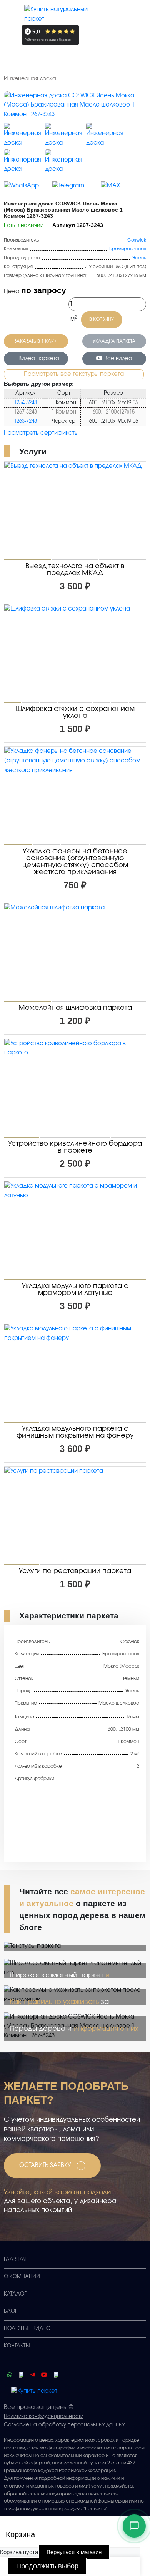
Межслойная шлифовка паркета (75, 1008)
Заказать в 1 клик (36, 341)
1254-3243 (25, 403)
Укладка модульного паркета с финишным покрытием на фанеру (75, 1432)
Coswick (137, 240)
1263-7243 (25, 421)
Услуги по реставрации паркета (75, 1571)
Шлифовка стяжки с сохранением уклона (75, 712)
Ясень (139, 258)
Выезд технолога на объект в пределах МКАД (75, 570)
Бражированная (128, 249)
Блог (11, 2312)
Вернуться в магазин (74, 2552)
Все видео (118, 359)
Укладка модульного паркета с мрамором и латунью (75, 1290)
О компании (22, 2277)
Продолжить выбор (47, 2566)
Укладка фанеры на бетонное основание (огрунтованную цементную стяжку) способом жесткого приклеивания (75, 862)
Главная (15, 2260)
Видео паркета (39, 359)
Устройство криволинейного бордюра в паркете (75, 1147)
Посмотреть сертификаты (41, 433)
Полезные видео (27, 2329)
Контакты (17, 2346)
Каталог (15, 2294)
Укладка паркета (114, 341)
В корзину (102, 319)
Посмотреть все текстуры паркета (74, 374)
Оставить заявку (45, 2165)
